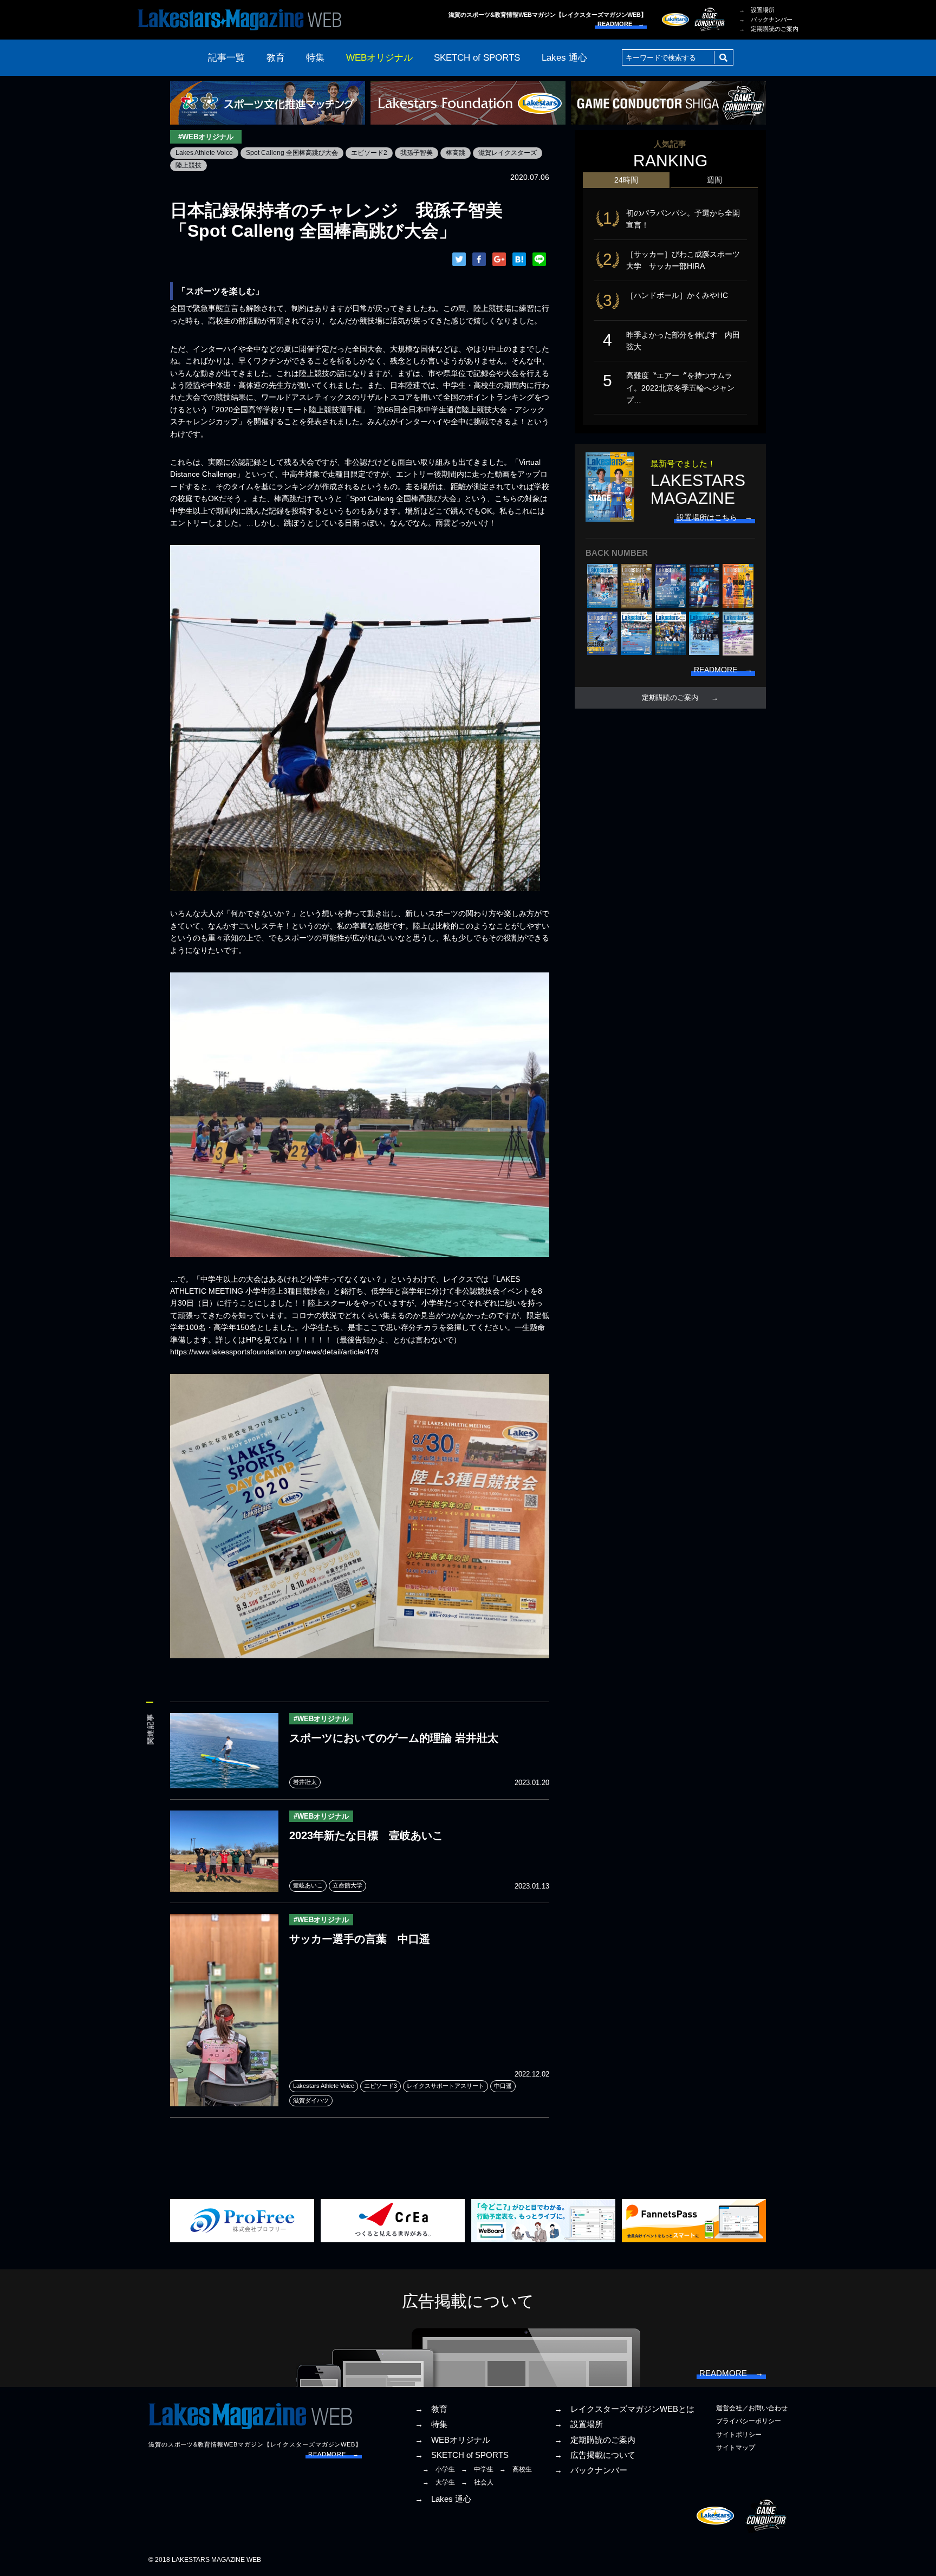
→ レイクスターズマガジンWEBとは (624, 2409)
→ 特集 (431, 2424)
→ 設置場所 (757, 10)
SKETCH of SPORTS (477, 58)
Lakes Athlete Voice (204, 153)
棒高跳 (456, 153)
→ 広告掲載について (595, 2455)
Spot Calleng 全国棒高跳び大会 (292, 153)
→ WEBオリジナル (453, 2440)
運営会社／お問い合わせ (752, 2408)
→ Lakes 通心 (443, 2499)
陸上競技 (188, 165)
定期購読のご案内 (670, 698)
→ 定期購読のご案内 (769, 29)
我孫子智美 (417, 153)
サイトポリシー (739, 2435)
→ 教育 (431, 2409)
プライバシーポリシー (749, 2421)
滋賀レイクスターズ (508, 153)
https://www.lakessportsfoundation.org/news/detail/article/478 (274, 1352)
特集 (315, 58)
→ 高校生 (516, 2469)
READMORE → (621, 24)
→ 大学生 (439, 2482)
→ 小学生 (439, 2469)
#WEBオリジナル (206, 137)
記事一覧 (226, 58)
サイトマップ (736, 2448)
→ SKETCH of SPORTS (462, 2455)
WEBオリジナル (379, 58)
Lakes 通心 (564, 58)
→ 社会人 (477, 2482)
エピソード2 (369, 153)
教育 (276, 58)
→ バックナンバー (766, 20)
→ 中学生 (477, 2469)
